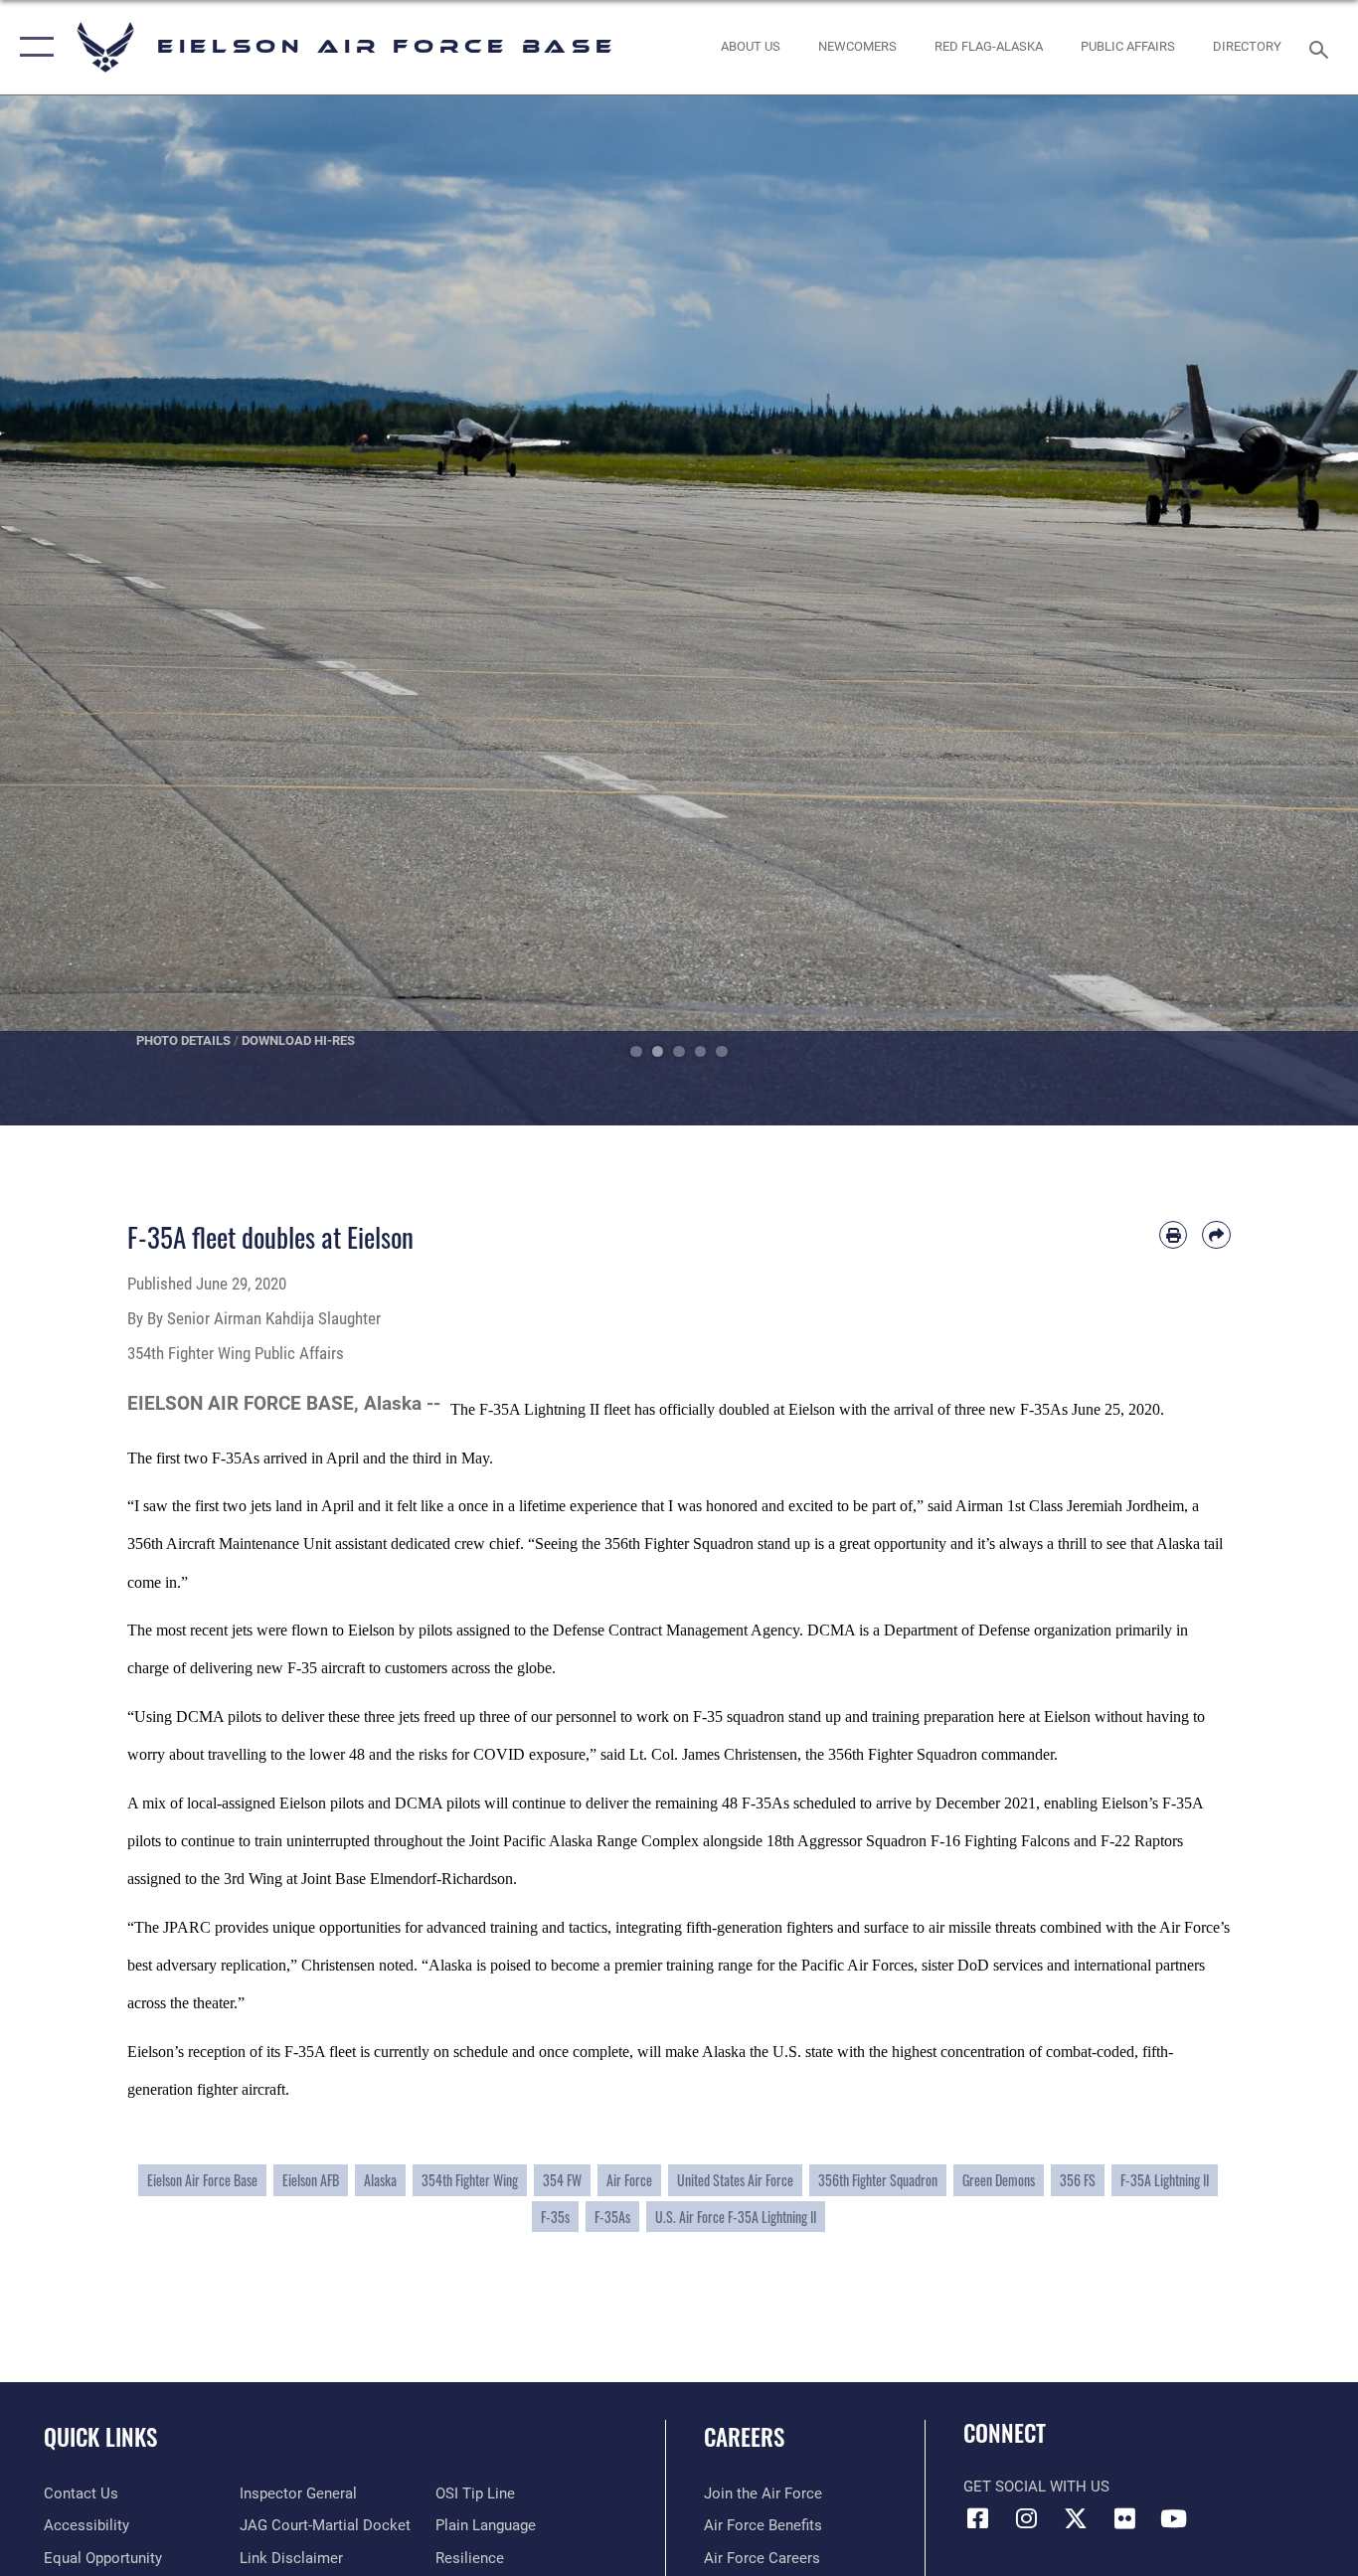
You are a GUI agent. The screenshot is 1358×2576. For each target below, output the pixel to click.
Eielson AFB (311, 2180)
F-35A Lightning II (1165, 2180)
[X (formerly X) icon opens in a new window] (1076, 2518)
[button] (32, 47)
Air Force (629, 2180)
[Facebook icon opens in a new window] (978, 2518)
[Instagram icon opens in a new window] (1027, 2518)
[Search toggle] (1322, 48)
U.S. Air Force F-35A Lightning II (736, 2217)
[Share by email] (1216, 1235)
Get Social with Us (1036, 2487)
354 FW (562, 2180)
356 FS (1078, 2180)
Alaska (380, 2180)
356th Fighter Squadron (878, 2180)
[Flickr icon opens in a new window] (1124, 2518)
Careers (744, 2437)
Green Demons (999, 2180)
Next (1290, 610)
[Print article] (1174, 1235)
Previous (68, 610)
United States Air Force (735, 2180)
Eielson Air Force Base (202, 2180)
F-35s (555, 2217)
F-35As (612, 2217)
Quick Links (100, 2437)
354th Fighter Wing (470, 2180)
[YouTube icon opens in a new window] (1173, 2518)
